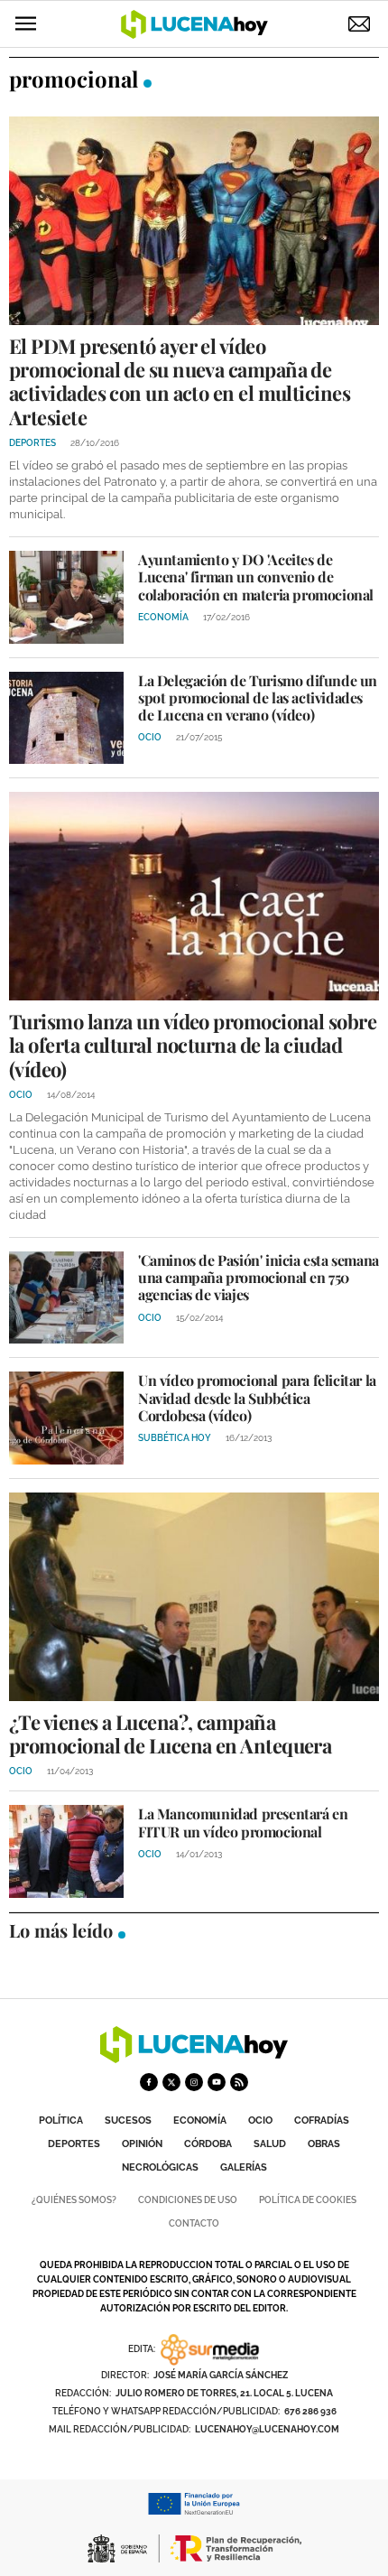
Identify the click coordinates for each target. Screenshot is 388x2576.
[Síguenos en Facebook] (149, 2082)
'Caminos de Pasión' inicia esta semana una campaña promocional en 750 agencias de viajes (259, 1277)
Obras (324, 2144)
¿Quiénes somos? (74, 2200)
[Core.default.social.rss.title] (239, 2082)
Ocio (260, 2120)
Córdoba (208, 2144)
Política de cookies (308, 2200)
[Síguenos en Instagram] (194, 2082)
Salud (270, 2144)
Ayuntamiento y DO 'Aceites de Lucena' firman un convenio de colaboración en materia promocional (256, 577)
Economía (200, 2120)
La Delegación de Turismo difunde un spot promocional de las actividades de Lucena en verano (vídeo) (258, 697)
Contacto (194, 2223)
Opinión (142, 2144)
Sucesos (128, 2120)
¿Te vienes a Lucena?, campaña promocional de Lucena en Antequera (170, 1734)
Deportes (74, 2144)
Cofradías (322, 2120)
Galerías (244, 2167)
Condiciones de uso (188, 2200)
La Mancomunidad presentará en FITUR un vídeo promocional (243, 1822)
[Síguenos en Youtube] (217, 2082)
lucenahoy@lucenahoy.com (267, 2429)
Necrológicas (160, 2167)
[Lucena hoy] (194, 2058)
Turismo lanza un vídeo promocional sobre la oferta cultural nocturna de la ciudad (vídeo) (193, 1045)
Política (61, 2120)
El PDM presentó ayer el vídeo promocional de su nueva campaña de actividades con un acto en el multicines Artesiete (180, 381)
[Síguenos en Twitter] (171, 2082)
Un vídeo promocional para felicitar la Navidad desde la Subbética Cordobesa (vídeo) (257, 1397)
